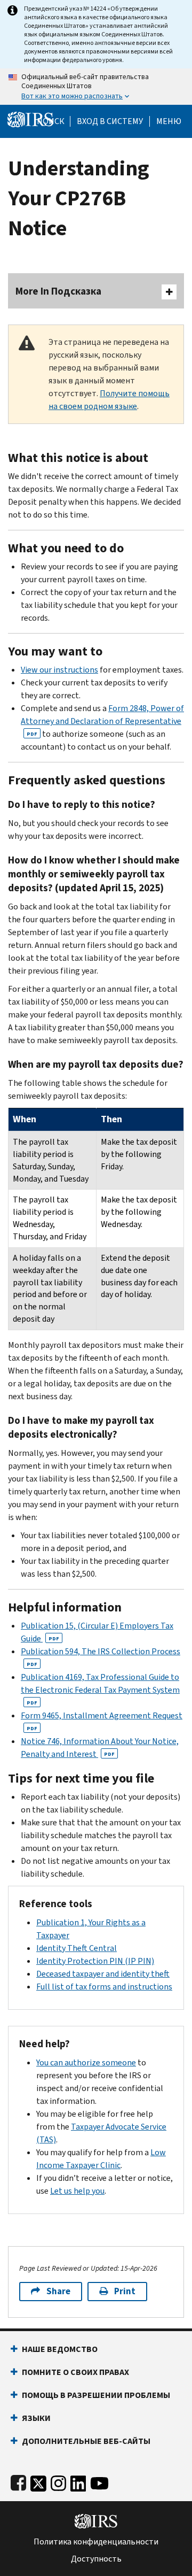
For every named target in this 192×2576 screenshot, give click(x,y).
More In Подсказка (58, 291)
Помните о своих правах (75, 2372)
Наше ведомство (60, 2349)
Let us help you (77, 2191)
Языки (36, 2418)
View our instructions (59, 670)
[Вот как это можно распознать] (96, 87)
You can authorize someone (86, 2062)
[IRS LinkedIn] (78, 2481)
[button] (110, 121)
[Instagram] (58, 2481)
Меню (169, 121)
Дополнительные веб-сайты (86, 2441)
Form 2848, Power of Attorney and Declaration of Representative (102, 720)
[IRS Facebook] (18, 2481)
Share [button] (58, 2291)
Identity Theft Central (77, 1948)
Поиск (51, 121)
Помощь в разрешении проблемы (96, 2395)
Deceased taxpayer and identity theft (103, 1974)
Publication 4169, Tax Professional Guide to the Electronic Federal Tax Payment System (100, 1689)
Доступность (96, 2559)
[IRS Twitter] (38, 2481)
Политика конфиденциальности (96, 2542)
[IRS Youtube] (99, 2481)
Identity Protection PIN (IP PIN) (95, 1961)
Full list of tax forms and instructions (104, 1987)
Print (125, 2291)
